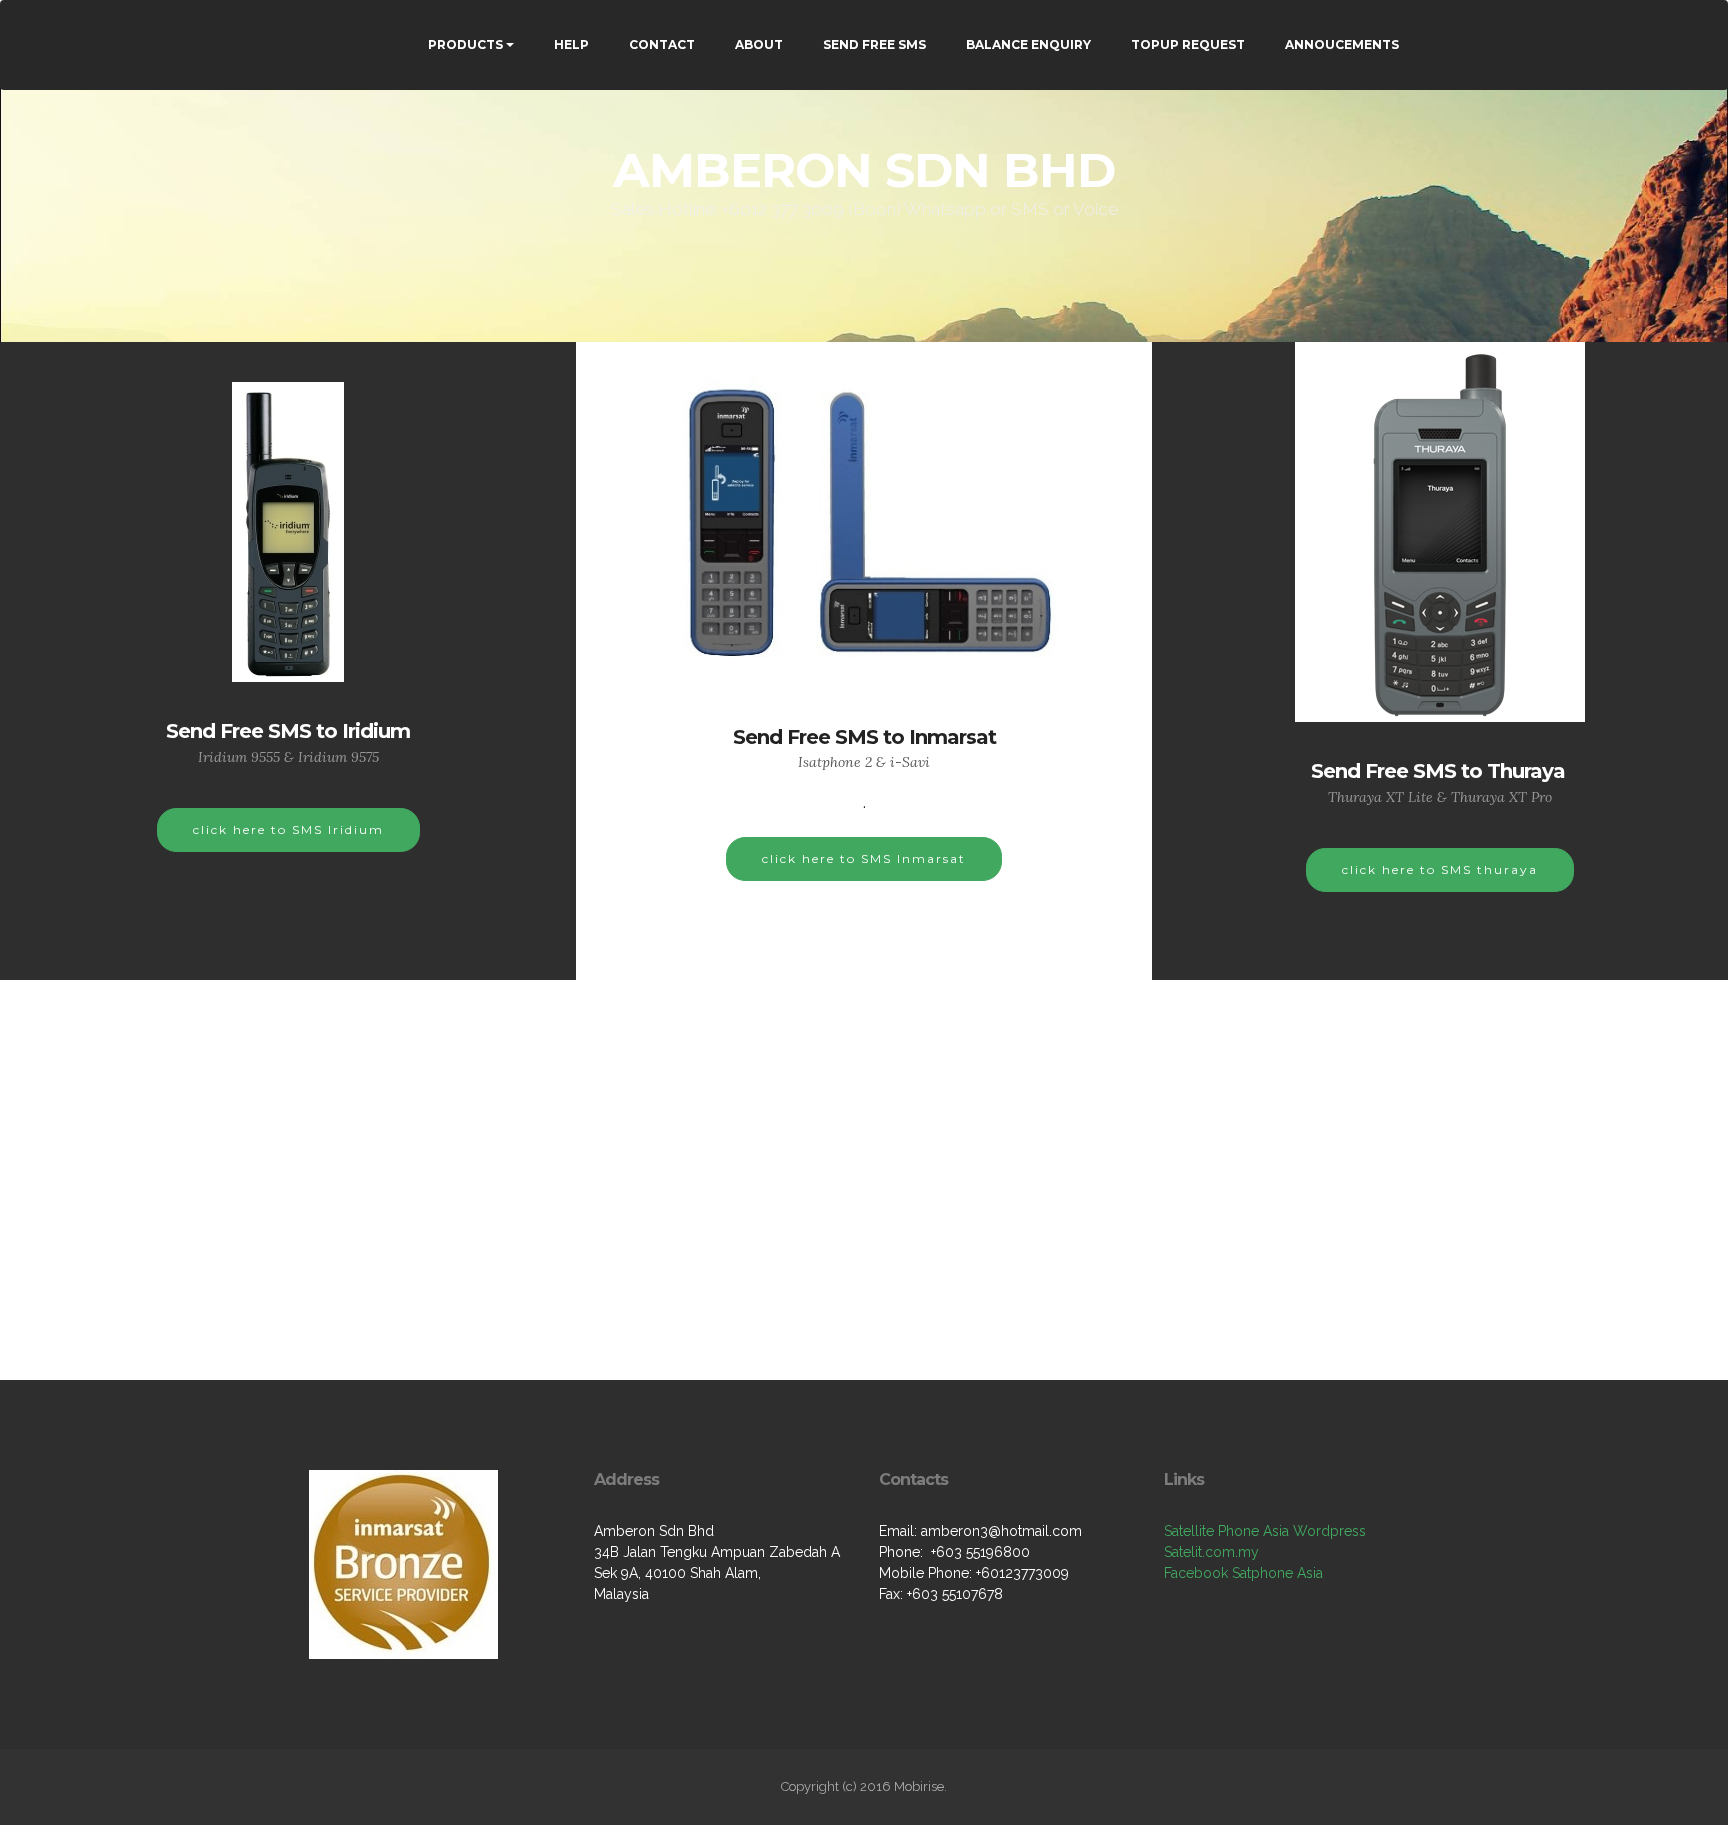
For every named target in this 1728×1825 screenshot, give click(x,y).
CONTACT (662, 44)
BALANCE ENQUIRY (1028, 44)
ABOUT (759, 44)
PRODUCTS (465, 44)
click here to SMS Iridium (288, 829)
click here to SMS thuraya (1440, 869)
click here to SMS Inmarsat (864, 858)
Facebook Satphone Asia (1243, 1573)
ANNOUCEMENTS (1342, 44)
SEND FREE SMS (874, 44)
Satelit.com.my (1211, 1552)
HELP (571, 44)
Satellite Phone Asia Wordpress (1265, 1531)
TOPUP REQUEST (1188, 44)
